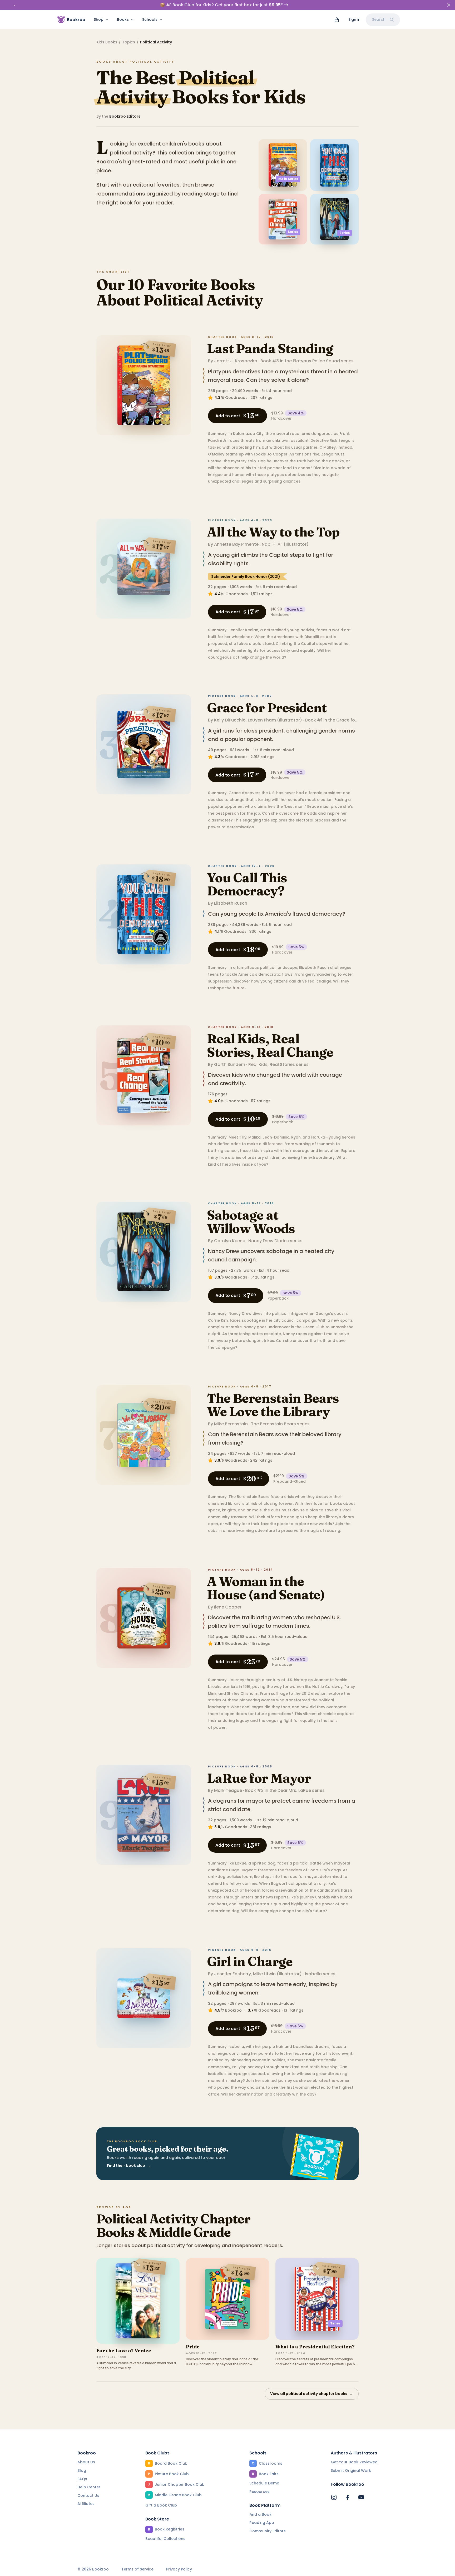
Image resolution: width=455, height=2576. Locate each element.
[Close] (449, 5)
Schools (150, 19)
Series (293, 232)
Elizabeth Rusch (231, 903)
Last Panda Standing (270, 349)
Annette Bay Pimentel (237, 544)
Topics (129, 42)
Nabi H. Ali (272, 544)
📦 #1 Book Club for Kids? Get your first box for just (221, 5)
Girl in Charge (250, 1961)
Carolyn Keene (230, 1241)
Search (379, 19)
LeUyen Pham (262, 720)
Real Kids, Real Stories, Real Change (270, 1045)
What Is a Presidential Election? (315, 2347)
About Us (86, 2462)
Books (123, 19)
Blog (82, 2470)
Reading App (262, 2523)
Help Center (89, 2487)
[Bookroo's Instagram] (334, 2497)
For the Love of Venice (124, 2351)
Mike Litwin (264, 1974)
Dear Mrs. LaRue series (301, 1790)
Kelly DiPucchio (230, 720)
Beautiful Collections (165, 2539)
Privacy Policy (179, 2569)
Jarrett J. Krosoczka (236, 361)
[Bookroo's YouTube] (361, 2497)
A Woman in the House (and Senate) (266, 1588)
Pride (193, 2347)
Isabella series (320, 1974)
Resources (259, 2492)
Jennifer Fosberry (233, 1974)
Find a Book (260, 2514)
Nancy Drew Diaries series (275, 1241)
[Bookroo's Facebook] (348, 2497)
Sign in (354, 19)
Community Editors (268, 2531)
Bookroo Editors (125, 116)
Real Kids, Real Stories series (278, 1064)
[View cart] (337, 20)
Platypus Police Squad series (323, 361)
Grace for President (267, 708)
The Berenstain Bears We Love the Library (273, 1405)
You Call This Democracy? (247, 884)
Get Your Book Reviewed (354, 2462)
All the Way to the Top (273, 532)
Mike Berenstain (231, 1424)
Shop (99, 19)
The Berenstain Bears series (280, 1424)
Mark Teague (228, 1790)
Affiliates (86, 2504)
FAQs (82, 2479)
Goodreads (236, 398)
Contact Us (88, 2495)
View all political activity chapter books (312, 2394)
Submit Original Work (351, 2470)
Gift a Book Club (161, 2505)
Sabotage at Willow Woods (251, 1222)
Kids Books (107, 42)
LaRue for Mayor (259, 1778)
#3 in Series (288, 179)
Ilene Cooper (228, 1607)
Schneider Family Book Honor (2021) (246, 577)
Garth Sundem (230, 1064)
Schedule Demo (264, 2483)
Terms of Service (137, 2569)
